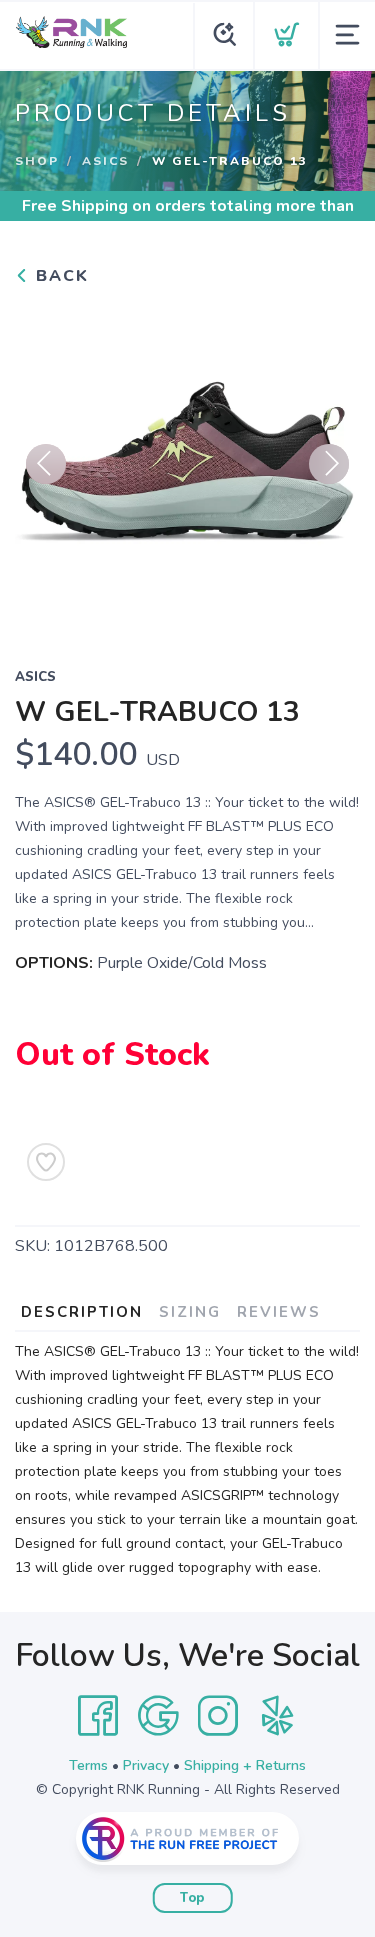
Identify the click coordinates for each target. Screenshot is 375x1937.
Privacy (146, 1765)
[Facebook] (98, 1716)
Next (329, 464)
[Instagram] (218, 1716)
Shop (37, 161)
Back (59, 276)
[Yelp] (278, 1716)
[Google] (158, 1716)
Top (192, 1898)
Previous (46, 464)
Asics (105, 161)
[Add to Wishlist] (46, 1162)
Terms (88, 1765)
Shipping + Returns (245, 1765)
